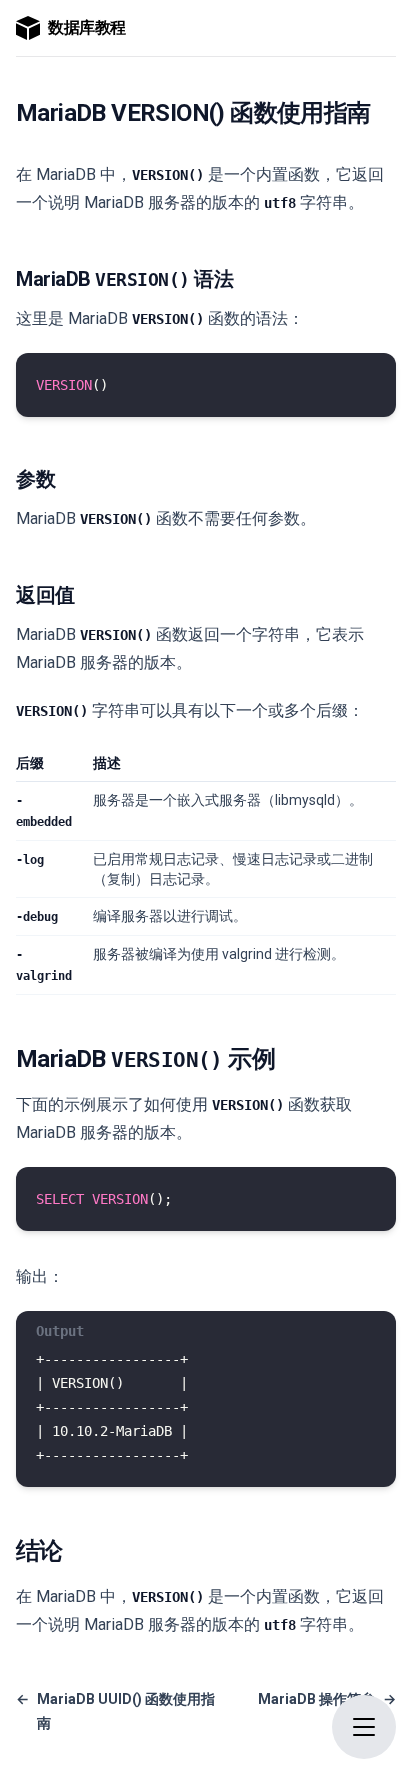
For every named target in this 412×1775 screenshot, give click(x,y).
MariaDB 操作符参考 (327, 1711)
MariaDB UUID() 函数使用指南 (115, 1711)
